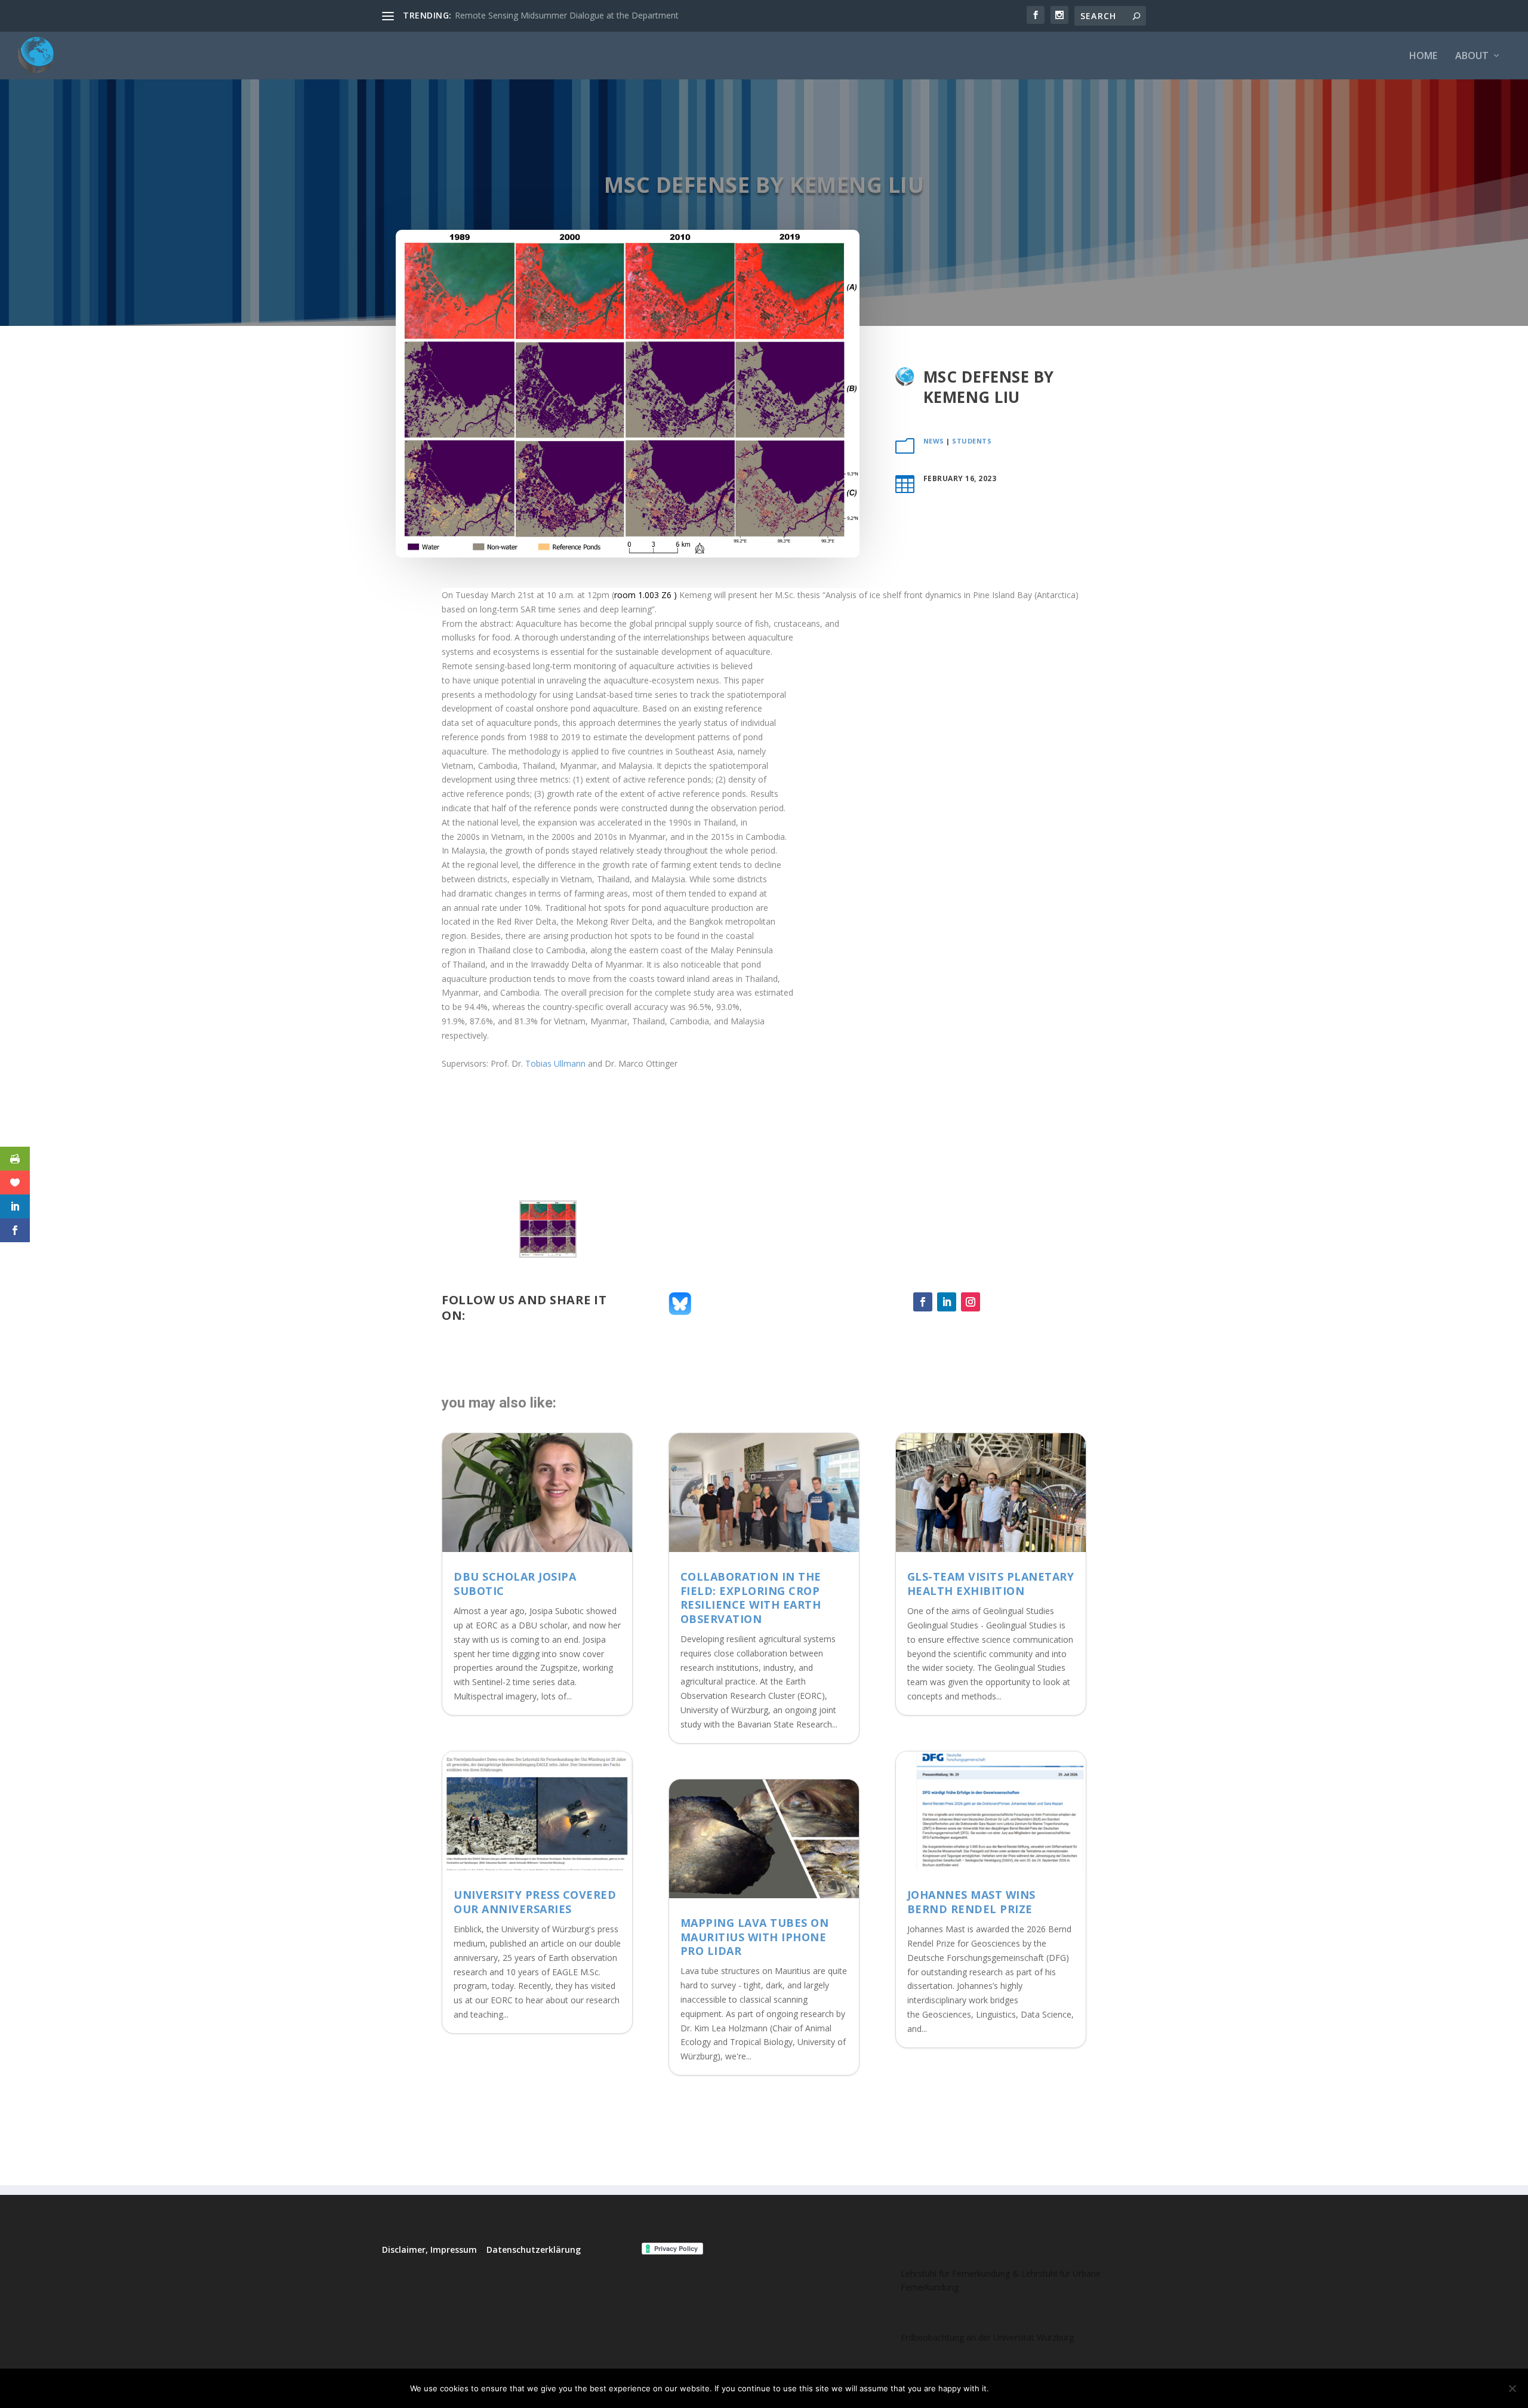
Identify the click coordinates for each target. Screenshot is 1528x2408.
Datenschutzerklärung (534, 2250)
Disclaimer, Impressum (429, 2250)
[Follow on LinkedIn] (947, 1302)
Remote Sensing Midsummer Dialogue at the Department (567, 15)
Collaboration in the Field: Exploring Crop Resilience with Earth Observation (751, 1597)
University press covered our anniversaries (535, 1902)
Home (1423, 56)
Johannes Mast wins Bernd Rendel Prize (971, 1902)
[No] (1512, 2388)
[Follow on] (994, 1302)
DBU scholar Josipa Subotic (515, 1583)
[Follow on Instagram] (971, 1302)
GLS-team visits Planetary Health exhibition (991, 1583)
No (1040, 2388)
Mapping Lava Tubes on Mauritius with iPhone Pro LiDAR (755, 1937)
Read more (1088, 2388)
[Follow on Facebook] (923, 1302)
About (1472, 56)
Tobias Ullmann (555, 1063)
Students (972, 441)
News (934, 441)
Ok (1008, 2388)
